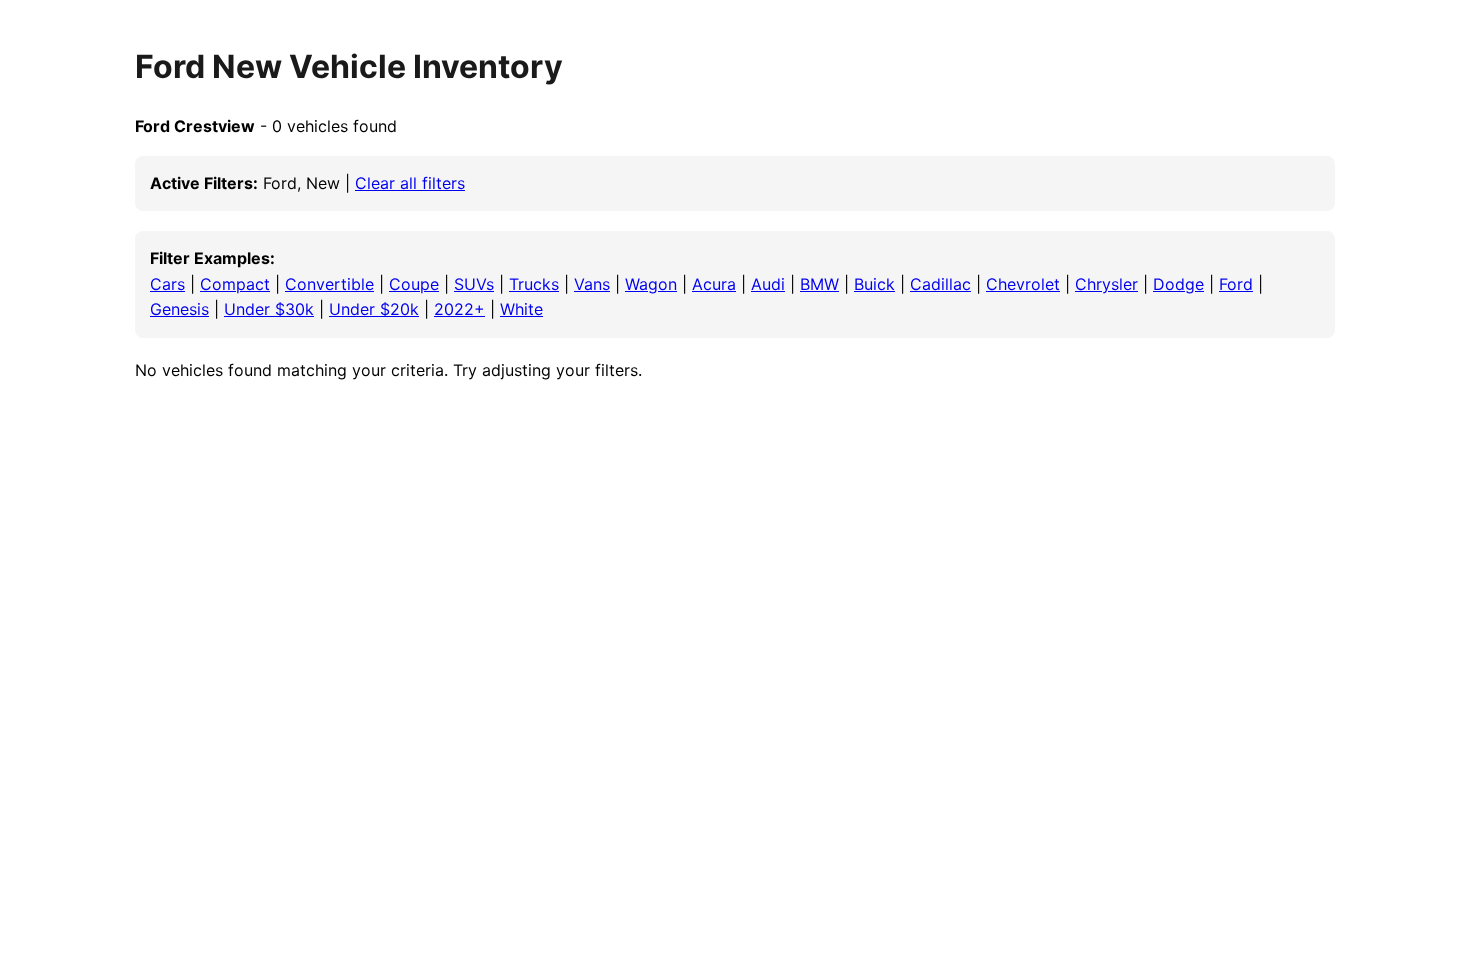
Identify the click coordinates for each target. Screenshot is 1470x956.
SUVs (474, 284)
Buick (874, 284)
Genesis (179, 309)
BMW (819, 284)
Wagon (651, 284)
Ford (1236, 284)
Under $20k (374, 309)
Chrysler (1106, 284)
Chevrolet (1023, 284)
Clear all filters (410, 183)
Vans (592, 284)
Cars (167, 284)
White (521, 309)
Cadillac (940, 284)
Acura (714, 284)
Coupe (414, 284)
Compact (235, 284)
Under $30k (269, 309)
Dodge (1178, 284)
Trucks (534, 284)
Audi (768, 284)
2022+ (459, 309)
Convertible (329, 284)
